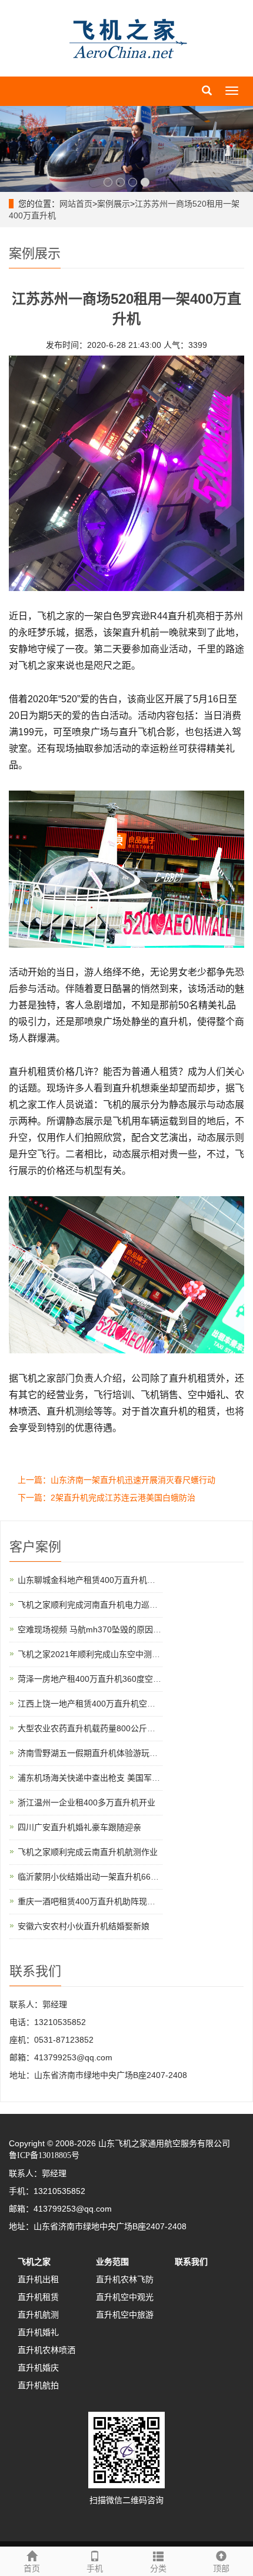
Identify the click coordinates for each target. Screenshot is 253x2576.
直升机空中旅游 (125, 2315)
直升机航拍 (38, 2385)
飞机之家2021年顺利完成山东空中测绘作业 (97, 1654)
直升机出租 (38, 2279)
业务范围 (112, 2262)
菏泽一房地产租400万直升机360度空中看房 (98, 1679)
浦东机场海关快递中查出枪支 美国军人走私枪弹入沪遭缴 (122, 1778)
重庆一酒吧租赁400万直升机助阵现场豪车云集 (103, 1901)
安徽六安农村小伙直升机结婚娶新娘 (84, 1926)
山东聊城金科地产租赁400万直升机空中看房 (99, 1580)
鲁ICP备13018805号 (44, 2155)
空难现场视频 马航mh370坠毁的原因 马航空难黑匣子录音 (124, 1629)
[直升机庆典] (126, 149)
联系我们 (191, 2262)
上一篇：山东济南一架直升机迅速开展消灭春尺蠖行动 (116, 1480)
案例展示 (114, 204)
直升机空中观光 (125, 2297)
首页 (32, 2568)
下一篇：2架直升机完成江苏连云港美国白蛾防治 (106, 1498)
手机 (95, 2568)
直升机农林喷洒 (46, 2350)
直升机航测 (38, 2315)
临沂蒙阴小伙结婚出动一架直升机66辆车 (92, 1877)
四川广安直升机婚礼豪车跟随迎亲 (79, 1827)
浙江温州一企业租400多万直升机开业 (86, 1802)
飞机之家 (34, 2262)
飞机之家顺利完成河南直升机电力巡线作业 (96, 1605)
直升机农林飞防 (125, 2279)
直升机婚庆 (38, 2368)
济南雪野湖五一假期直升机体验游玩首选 (92, 1753)
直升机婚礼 (38, 2332)
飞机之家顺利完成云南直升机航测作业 (88, 1852)
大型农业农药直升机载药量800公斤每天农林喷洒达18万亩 (124, 1728)
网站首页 (76, 204)
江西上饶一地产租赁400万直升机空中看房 (95, 1704)
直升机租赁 (38, 2297)
